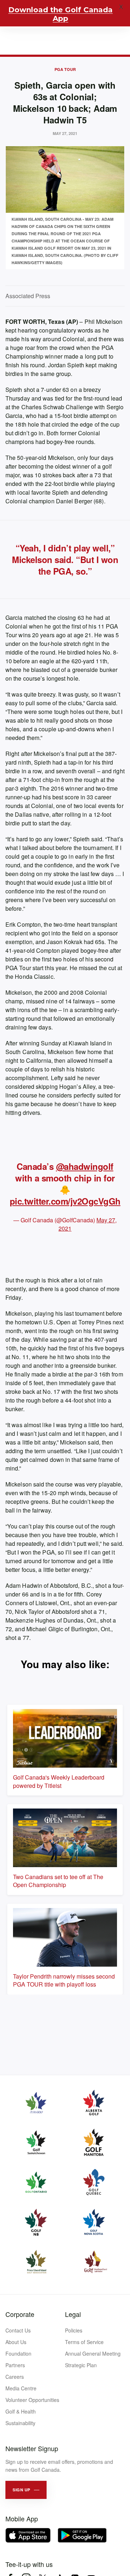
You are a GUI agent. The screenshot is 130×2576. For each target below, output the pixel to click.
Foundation (18, 2353)
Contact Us (18, 2330)
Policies (74, 2330)
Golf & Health (21, 2411)
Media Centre (21, 2388)
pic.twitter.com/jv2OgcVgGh (65, 1201)
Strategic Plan (81, 2365)
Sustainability (20, 2423)
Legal (73, 2314)
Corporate (20, 2314)
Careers (15, 2377)
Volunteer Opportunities (32, 2400)
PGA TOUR (65, 69)
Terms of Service (84, 2342)
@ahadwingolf (85, 1166)
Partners (15, 2365)
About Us (16, 2342)
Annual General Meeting (93, 2353)
